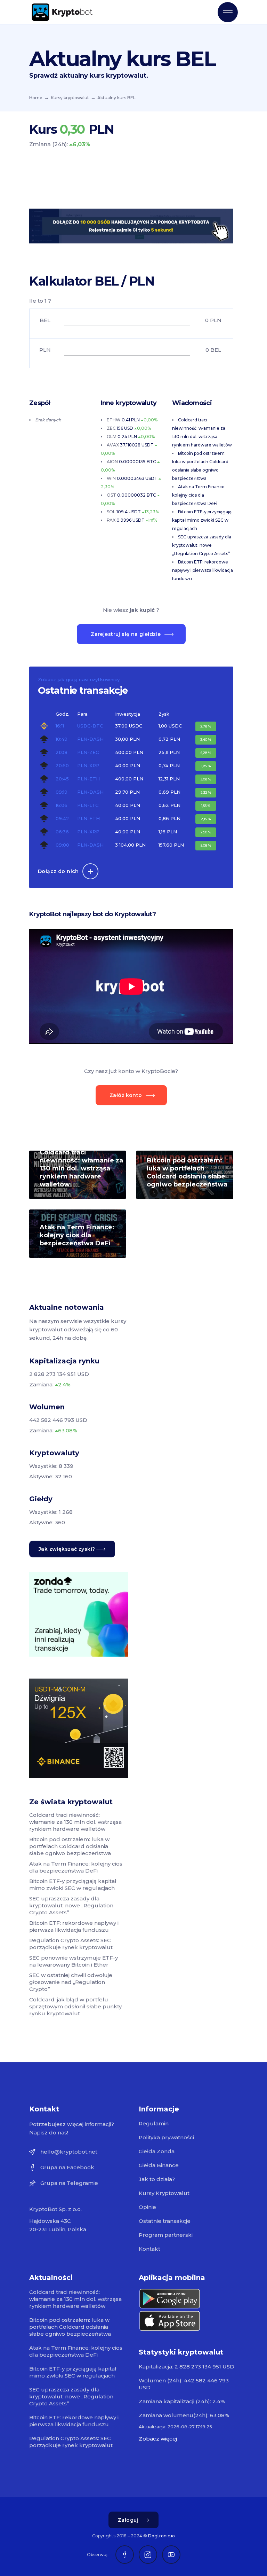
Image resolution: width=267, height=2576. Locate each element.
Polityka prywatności (166, 2137)
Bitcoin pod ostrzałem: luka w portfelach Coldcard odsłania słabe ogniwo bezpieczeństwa (187, 1172)
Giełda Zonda (157, 2151)
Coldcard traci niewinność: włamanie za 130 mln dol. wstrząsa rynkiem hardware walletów (81, 1168)
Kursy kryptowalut (70, 98)
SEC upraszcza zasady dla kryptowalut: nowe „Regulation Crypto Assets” (202, 545)
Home (36, 98)
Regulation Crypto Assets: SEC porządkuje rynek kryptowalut (71, 1944)
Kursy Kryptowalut (164, 2193)
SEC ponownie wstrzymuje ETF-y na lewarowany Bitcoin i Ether (74, 1961)
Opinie (147, 2207)
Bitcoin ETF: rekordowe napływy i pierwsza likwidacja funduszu (203, 570)
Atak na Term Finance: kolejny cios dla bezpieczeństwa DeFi (199, 495)
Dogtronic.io (161, 2536)
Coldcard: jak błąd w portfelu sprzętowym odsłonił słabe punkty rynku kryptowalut (75, 2006)
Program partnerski (166, 2235)
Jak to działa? (157, 2179)
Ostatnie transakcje (165, 2221)
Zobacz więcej (158, 2439)
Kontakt (149, 2249)
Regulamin (154, 2123)
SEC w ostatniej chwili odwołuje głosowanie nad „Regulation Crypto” (71, 1982)
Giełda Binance (159, 2165)
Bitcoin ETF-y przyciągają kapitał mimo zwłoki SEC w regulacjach (202, 520)
